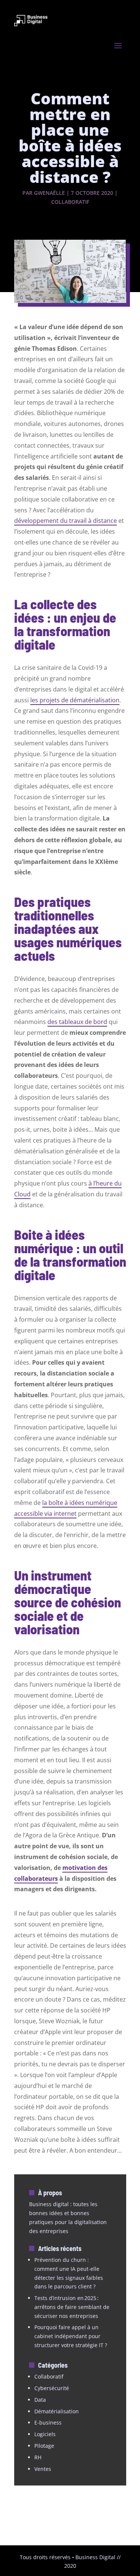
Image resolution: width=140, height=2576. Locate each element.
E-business (48, 2422)
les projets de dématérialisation (75, 700)
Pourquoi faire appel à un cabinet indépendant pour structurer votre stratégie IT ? (71, 2336)
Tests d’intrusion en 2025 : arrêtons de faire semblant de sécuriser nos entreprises (72, 2307)
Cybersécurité (52, 2388)
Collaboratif (70, 202)
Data (40, 2400)
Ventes (43, 2469)
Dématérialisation (57, 2411)
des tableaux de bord (77, 1022)
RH (38, 2457)
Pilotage (44, 2446)
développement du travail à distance (66, 521)
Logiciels (45, 2434)
